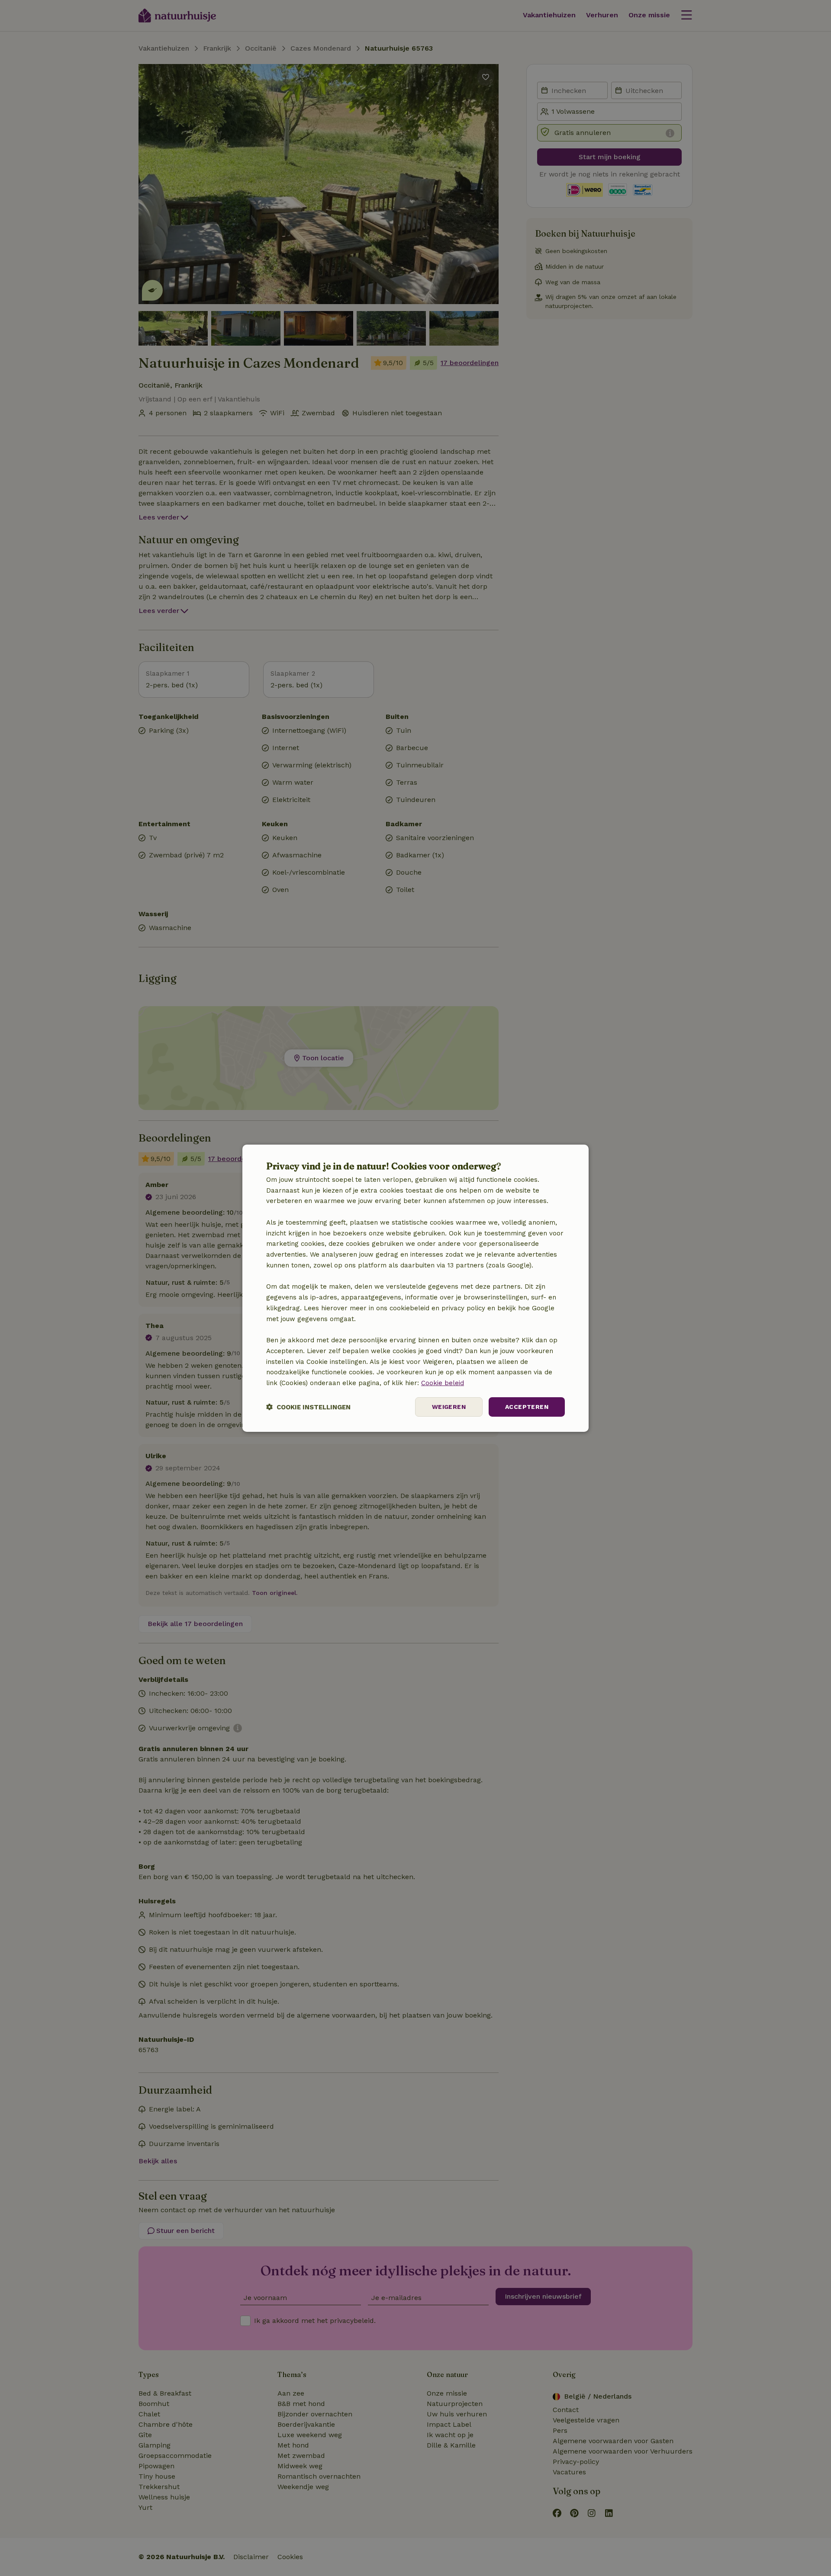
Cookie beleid (443, 1383)
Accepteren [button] (527, 1407)
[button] (308, 1407)
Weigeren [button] (449, 1407)
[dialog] (415, 1288)
